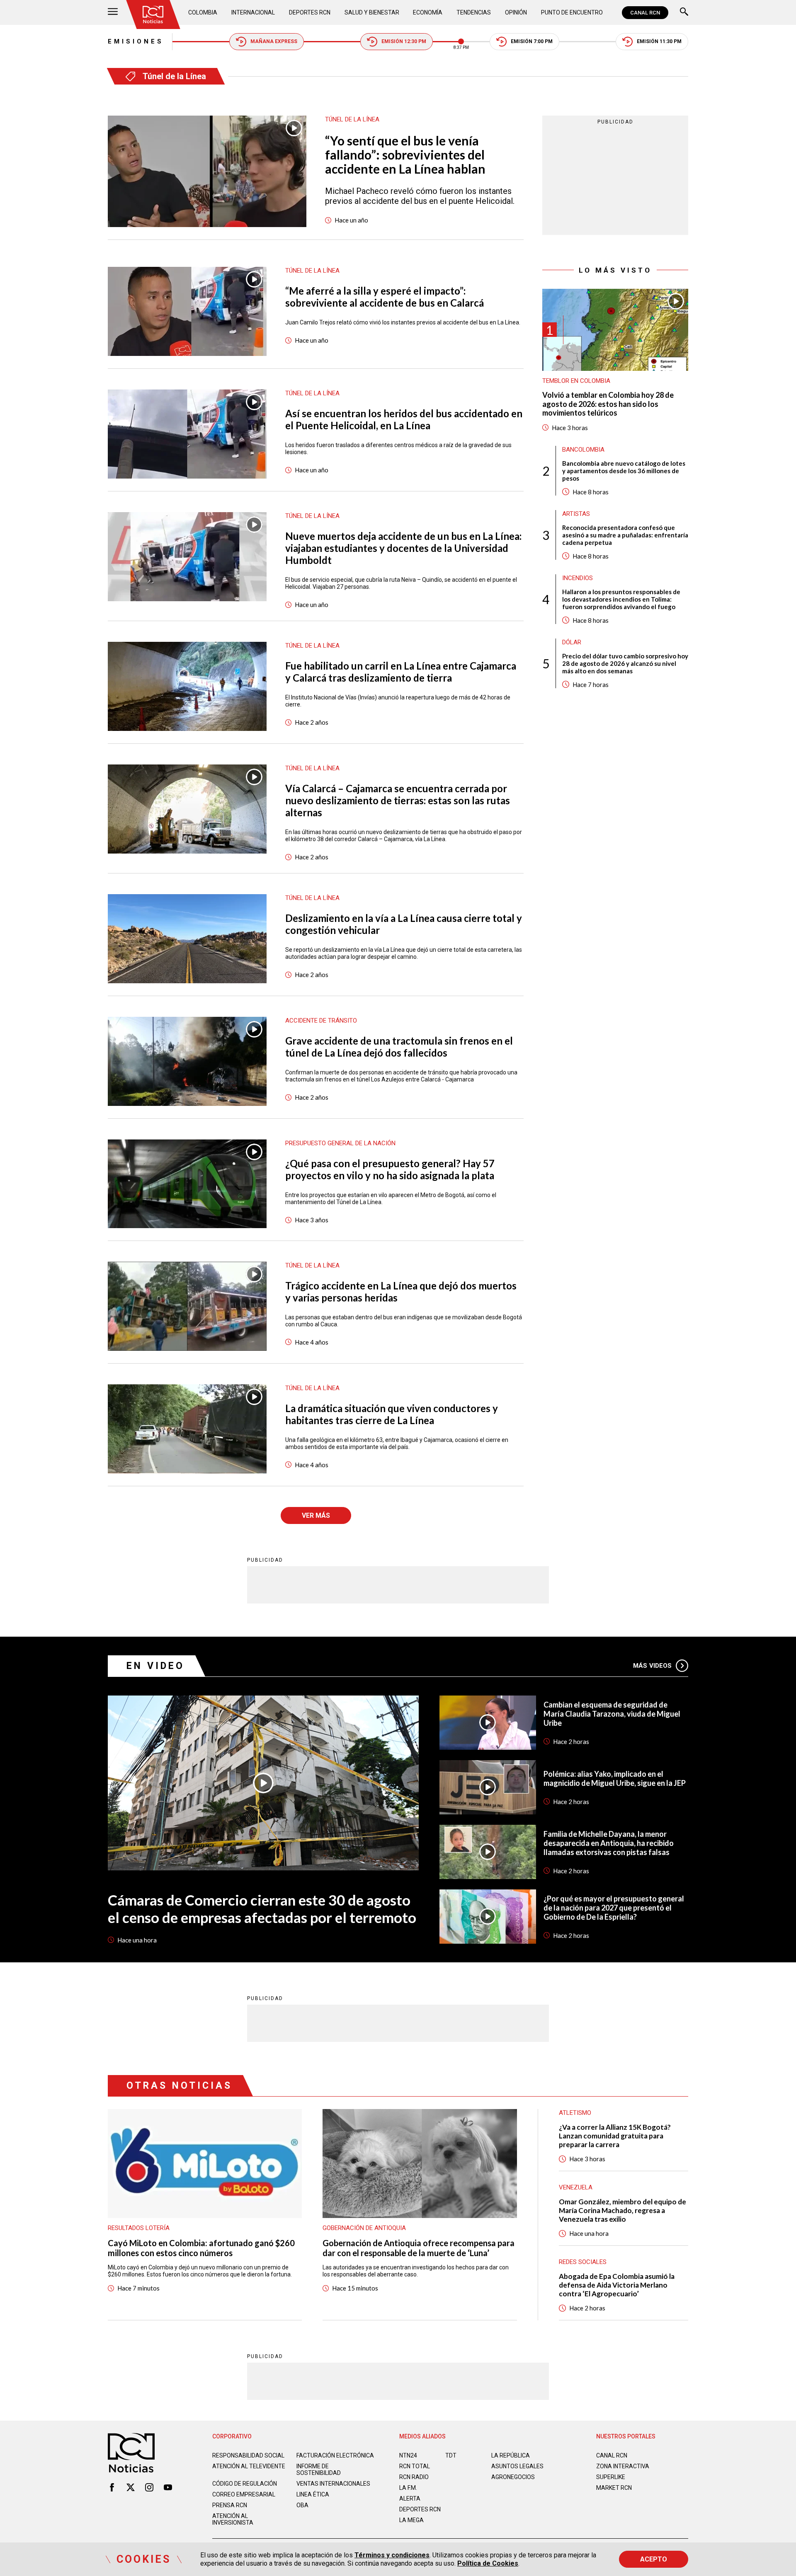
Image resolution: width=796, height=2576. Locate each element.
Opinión (516, 12)
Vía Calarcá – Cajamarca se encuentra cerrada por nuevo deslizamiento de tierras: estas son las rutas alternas (398, 800)
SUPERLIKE (611, 2477)
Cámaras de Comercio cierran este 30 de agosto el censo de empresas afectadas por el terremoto (262, 1908)
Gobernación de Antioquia (364, 2228)
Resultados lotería (139, 2228)
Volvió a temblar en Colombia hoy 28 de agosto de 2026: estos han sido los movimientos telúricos (608, 404)
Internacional (253, 12)
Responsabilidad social (248, 2455)
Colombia (203, 12)
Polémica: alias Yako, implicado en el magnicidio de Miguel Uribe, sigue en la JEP (615, 1778)
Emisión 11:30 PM (659, 41)
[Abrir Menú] (113, 13)
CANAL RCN (645, 13)
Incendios (578, 578)
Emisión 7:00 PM (532, 41)
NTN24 (408, 2455)
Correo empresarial (244, 2494)
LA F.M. (408, 2488)
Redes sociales (583, 2262)
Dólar (572, 642)
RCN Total (415, 2466)
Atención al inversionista (233, 2519)
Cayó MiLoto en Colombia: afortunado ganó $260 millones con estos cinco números (201, 2248)
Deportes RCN (310, 12)
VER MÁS (316, 1515)
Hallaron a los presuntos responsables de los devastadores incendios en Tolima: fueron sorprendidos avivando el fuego (621, 599)
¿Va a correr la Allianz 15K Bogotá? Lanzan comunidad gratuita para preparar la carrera (615, 2136)
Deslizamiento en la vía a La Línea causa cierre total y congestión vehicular (404, 924)
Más (652, 1666)
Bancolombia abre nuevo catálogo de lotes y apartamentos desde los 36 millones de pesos (624, 471)
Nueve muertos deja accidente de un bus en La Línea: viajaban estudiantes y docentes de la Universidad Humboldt (403, 548)
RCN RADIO (414, 2477)
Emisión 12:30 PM (404, 41)
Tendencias (474, 12)
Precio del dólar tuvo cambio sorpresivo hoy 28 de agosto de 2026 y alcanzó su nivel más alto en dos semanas (625, 663)
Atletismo (575, 2113)
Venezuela (576, 2187)
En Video (155, 1666)
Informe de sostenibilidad (319, 2470)
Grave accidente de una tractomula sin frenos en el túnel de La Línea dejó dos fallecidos (399, 1047)
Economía (428, 12)
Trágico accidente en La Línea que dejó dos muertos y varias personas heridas (401, 1292)
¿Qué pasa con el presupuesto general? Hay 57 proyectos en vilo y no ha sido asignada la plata (390, 1169)
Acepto (654, 2559)
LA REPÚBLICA (511, 2455)
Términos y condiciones (392, 2555)
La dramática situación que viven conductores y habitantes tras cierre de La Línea (392, 1414)
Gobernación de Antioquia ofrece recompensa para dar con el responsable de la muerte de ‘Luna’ (419, 2248)
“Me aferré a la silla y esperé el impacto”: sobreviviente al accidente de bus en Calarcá (385, 297)
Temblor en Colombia (576, 381)
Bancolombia (583, 450)
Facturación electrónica (335, 2455)
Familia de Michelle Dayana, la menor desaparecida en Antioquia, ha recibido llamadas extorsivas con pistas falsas (609, 1843)
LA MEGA (411, 2520)
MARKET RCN (614, 2488)
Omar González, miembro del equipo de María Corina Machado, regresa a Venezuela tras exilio (622, 2210)
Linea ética (313, 2494)
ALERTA (410, 2499)
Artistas (576, 514)
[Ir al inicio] (153, 15)
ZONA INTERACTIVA (623, 2466)
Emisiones (136, 41)
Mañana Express (274, 41)
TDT (451, 2455)
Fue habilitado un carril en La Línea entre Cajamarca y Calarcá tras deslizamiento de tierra (401, 672)
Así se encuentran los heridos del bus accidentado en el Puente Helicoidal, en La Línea (404, 419)
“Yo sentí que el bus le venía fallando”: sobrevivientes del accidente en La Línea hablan (405, 155)
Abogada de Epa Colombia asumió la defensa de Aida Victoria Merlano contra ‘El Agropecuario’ (617, 2285)
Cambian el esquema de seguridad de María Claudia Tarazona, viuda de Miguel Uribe (612, 1714)
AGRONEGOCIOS (513, 2477)
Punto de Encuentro (572, 12)
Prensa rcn (230, 2505)
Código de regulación (245, 2484)
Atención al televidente (249, 2466)
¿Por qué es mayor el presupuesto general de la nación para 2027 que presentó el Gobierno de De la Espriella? (614, 1908)
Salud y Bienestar (372, 12)
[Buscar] (684, 13)
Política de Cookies (488, 2563)
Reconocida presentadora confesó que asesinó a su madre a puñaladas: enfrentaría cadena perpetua (625, 535)
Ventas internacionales (333, 2484)
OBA (302, 2505)
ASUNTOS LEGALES (517, 2466)
